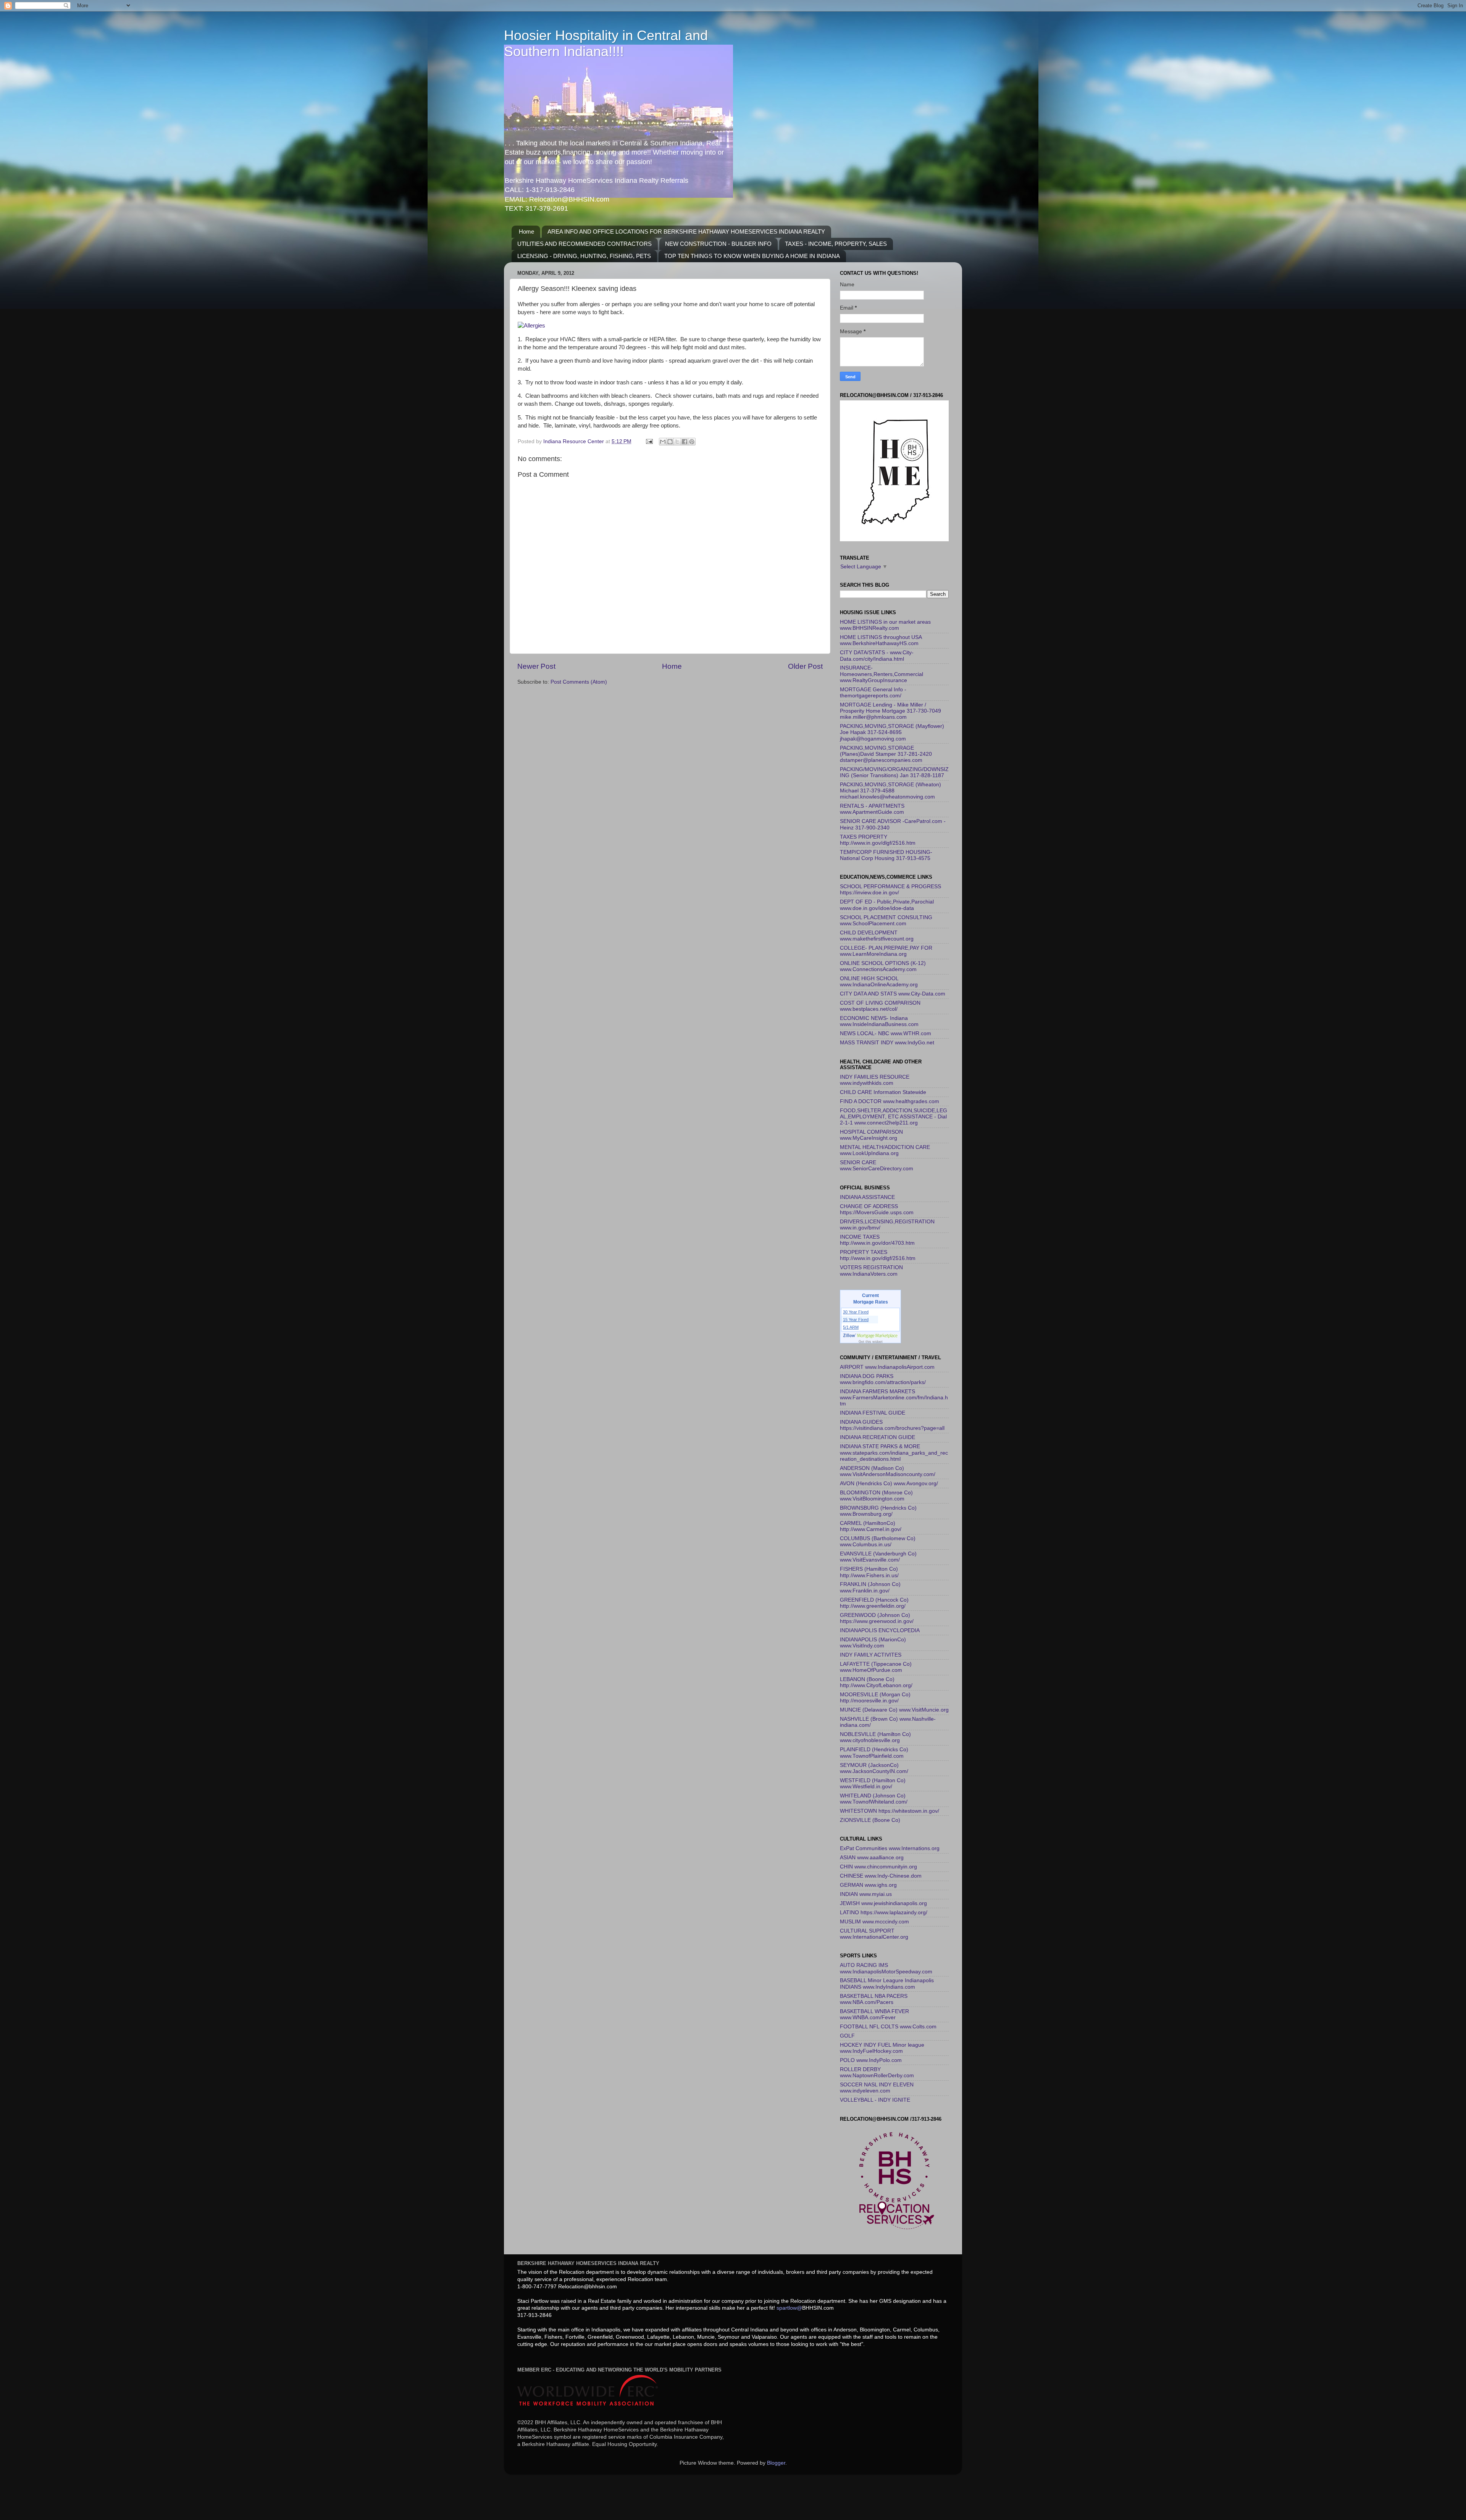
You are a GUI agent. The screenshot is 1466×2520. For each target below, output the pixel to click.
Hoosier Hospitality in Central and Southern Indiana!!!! (606, 43)
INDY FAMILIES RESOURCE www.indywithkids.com (875, 1080)
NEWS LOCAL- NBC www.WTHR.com (886, 1033)
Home (526, 232)
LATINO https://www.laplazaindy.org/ (884, 1913)
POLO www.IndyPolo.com (871, 2060)
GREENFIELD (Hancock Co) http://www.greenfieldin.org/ (874, 1603)
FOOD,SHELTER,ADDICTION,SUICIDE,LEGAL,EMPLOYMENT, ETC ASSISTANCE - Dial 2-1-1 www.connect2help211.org (894, 1117)
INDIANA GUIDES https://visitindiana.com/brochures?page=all (892, 1425)
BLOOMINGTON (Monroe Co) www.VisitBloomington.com (876, 1496)
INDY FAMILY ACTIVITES (871, 1655)
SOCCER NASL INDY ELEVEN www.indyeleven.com (877, 2088)
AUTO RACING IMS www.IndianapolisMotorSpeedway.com (886, 1968)
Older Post (805, 666)
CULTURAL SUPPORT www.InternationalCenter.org (874, 1934)
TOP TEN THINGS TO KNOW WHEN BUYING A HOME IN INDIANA (752, 256)
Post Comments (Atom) (579, 682)
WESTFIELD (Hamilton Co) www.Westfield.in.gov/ (873, 1784)
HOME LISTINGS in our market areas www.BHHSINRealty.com (885, 625)
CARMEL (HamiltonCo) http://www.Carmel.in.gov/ (871, 1526)
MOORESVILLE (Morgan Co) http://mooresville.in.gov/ (875, 1698)
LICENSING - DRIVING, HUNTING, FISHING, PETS (584, 256)
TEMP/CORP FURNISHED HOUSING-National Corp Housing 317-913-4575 (886, 855)
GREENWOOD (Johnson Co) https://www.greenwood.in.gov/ (877, 1618)
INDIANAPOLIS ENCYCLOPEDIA (880, 1630)
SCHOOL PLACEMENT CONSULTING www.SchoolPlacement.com (886, 920)
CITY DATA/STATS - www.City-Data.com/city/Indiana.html (877, 656)
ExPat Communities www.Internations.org (890, 1848)
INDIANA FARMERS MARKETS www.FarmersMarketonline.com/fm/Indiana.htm (894, 1398)
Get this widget (871, 1342)
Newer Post (536, 666)
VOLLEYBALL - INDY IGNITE (875, 2100)
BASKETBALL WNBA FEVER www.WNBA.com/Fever (874, 2014)
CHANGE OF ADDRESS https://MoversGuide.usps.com (877, 1209)
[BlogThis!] (670, 442)
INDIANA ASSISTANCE (867, 1197)
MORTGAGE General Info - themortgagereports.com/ (873, 693)
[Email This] (663, 442)
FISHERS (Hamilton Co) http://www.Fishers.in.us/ (869, 1572)
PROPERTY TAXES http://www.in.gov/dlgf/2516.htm (878, 1255)
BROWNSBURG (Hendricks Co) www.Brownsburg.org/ (878, 1511)
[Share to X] (677, 442)
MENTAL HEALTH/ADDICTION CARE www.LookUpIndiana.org (885, 1150)
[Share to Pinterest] (692, 442)
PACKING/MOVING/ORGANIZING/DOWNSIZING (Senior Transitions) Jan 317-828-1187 (894, 772)
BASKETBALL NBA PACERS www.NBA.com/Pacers (874, 1999)
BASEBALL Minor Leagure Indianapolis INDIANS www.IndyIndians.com (887, 1984)
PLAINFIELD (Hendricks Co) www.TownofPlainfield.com (874, 1753)
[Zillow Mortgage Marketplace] (871, 1336)
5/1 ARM (851, 1327)
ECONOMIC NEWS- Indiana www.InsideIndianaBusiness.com (879, 1021)
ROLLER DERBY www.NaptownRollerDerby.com (877, 2072)
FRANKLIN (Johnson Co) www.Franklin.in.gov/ (870, 1587)
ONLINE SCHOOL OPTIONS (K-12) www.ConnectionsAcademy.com (883, 966)
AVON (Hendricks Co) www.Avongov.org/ (889, 1483)
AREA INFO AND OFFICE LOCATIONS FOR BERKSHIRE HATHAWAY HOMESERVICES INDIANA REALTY (686, 232)
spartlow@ (789, 2308)
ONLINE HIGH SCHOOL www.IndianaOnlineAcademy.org (879, 982)
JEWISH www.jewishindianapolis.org (883, 1903)
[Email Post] (649, 441)
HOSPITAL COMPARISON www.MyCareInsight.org (871, 1135)
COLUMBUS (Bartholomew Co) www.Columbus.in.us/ (878, 1542)
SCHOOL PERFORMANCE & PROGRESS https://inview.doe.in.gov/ (890, 890)
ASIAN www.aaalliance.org (872, 1858)
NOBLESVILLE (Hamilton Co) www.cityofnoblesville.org (875, 1737)
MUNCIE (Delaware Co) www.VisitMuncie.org (894, 1710)
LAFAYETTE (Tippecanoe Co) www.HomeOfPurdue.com (876, 1667)
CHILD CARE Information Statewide (883, 1092)
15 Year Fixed (856, 1320)
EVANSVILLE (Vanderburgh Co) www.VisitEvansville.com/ (878, 1557)
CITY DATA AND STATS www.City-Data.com (893, 994)
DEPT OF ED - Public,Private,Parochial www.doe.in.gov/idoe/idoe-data (887, 905)
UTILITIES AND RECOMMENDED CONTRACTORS (584, 244)
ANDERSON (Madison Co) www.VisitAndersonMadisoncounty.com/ (888, 1471)
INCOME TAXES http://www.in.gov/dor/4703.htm (877, 1240)
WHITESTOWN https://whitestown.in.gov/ (890, 1811)
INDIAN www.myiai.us (866, 1894)
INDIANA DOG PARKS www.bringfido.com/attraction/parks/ (883, 1379)
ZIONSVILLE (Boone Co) (870, 1820)
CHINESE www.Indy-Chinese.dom (881, 1876)
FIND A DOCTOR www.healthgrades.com (890, 1101)
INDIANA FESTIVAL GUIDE (873, 1413)
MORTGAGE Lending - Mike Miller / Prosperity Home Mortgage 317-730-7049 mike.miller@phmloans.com (890, 711)
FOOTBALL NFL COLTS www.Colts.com (888, 2027)
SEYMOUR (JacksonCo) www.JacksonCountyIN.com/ (874, 1768)
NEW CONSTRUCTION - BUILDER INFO (718, 244)
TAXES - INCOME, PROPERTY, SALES (836, 244)
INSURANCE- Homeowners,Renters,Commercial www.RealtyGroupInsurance (882, 674)
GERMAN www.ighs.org (868, 1885)
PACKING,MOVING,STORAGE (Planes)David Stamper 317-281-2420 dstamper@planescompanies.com (886, 754)
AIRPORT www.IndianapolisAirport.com (887, 1367)
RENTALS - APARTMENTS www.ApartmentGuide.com (872, 809)
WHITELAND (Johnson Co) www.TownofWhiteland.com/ (874, 1799)
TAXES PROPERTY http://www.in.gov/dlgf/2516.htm (878, 840)
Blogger (776, 2463)
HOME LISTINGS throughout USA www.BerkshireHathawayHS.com (881, 640)
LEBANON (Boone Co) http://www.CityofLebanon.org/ (876, 1682)
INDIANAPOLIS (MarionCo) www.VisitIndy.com (873, 1643)
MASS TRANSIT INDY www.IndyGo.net (887, 1043)
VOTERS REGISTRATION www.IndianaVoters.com (871, 1270)
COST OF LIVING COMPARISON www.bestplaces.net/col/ (880, 1006)
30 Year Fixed (856, 1312)
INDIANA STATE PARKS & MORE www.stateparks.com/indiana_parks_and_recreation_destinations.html (894, 1453)
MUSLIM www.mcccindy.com (874, 1922)
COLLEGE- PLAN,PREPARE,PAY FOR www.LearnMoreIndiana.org (886, 951)
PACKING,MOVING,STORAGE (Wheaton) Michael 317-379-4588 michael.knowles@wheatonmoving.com (890, 791)
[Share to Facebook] (685, 442)
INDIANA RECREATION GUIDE (878, 1437)
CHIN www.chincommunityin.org (878, 1867)
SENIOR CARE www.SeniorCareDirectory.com (877, 1166)
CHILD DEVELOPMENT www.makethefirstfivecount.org (877, 936)
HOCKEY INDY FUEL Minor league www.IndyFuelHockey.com (882, 2048)
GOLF (847, 2036)
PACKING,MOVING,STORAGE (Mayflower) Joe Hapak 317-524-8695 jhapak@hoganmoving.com (892, 732)
